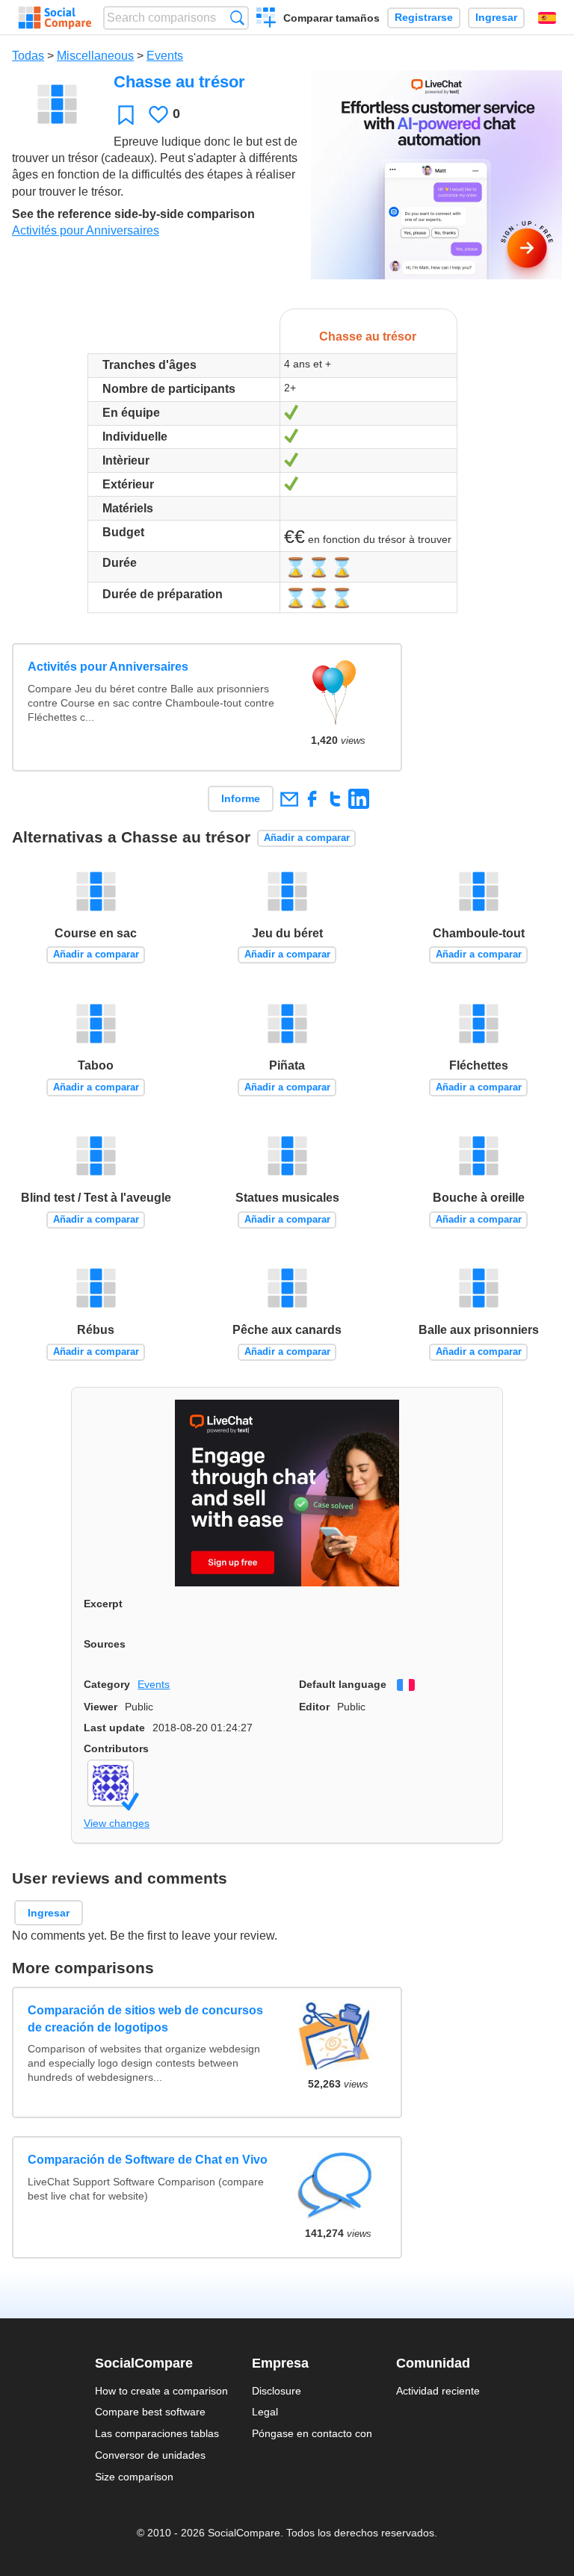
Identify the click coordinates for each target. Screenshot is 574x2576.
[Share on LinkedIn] (358, 799)
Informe (241, 798)
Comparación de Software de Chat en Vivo (148, 2160)
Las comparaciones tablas (157, 2433)
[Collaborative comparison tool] (55, 18)
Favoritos (126, 115)
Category (107, 1684)
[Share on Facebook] (312, 799)
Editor (314, 1707)
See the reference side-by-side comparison (133, 214)
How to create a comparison (161, 2391)
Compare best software (150, 2412)
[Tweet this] (335, 799)
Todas (28, 56)
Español (547, 18)
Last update (114, 1728)
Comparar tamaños (331, 18)
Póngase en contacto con (312, 2433)
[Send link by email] (289, 799)
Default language (343, 1684)
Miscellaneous (95, 56)
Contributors (116, 1748)
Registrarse (424, 18)
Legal (265, 2412)
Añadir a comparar (307, 838)
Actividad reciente (438, 2391)
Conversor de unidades (150, 2455)
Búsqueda (237, 18)
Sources (105, 1644)
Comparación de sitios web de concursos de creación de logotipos (145, 2018)
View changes (117, 1823)
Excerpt (103, 1604)
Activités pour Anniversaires (86, 230)
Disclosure (277, 2391)
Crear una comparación (266, 19)
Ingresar (496, 18)
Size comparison (134, 2477)
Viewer (101, 1707)
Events (165, 56)
